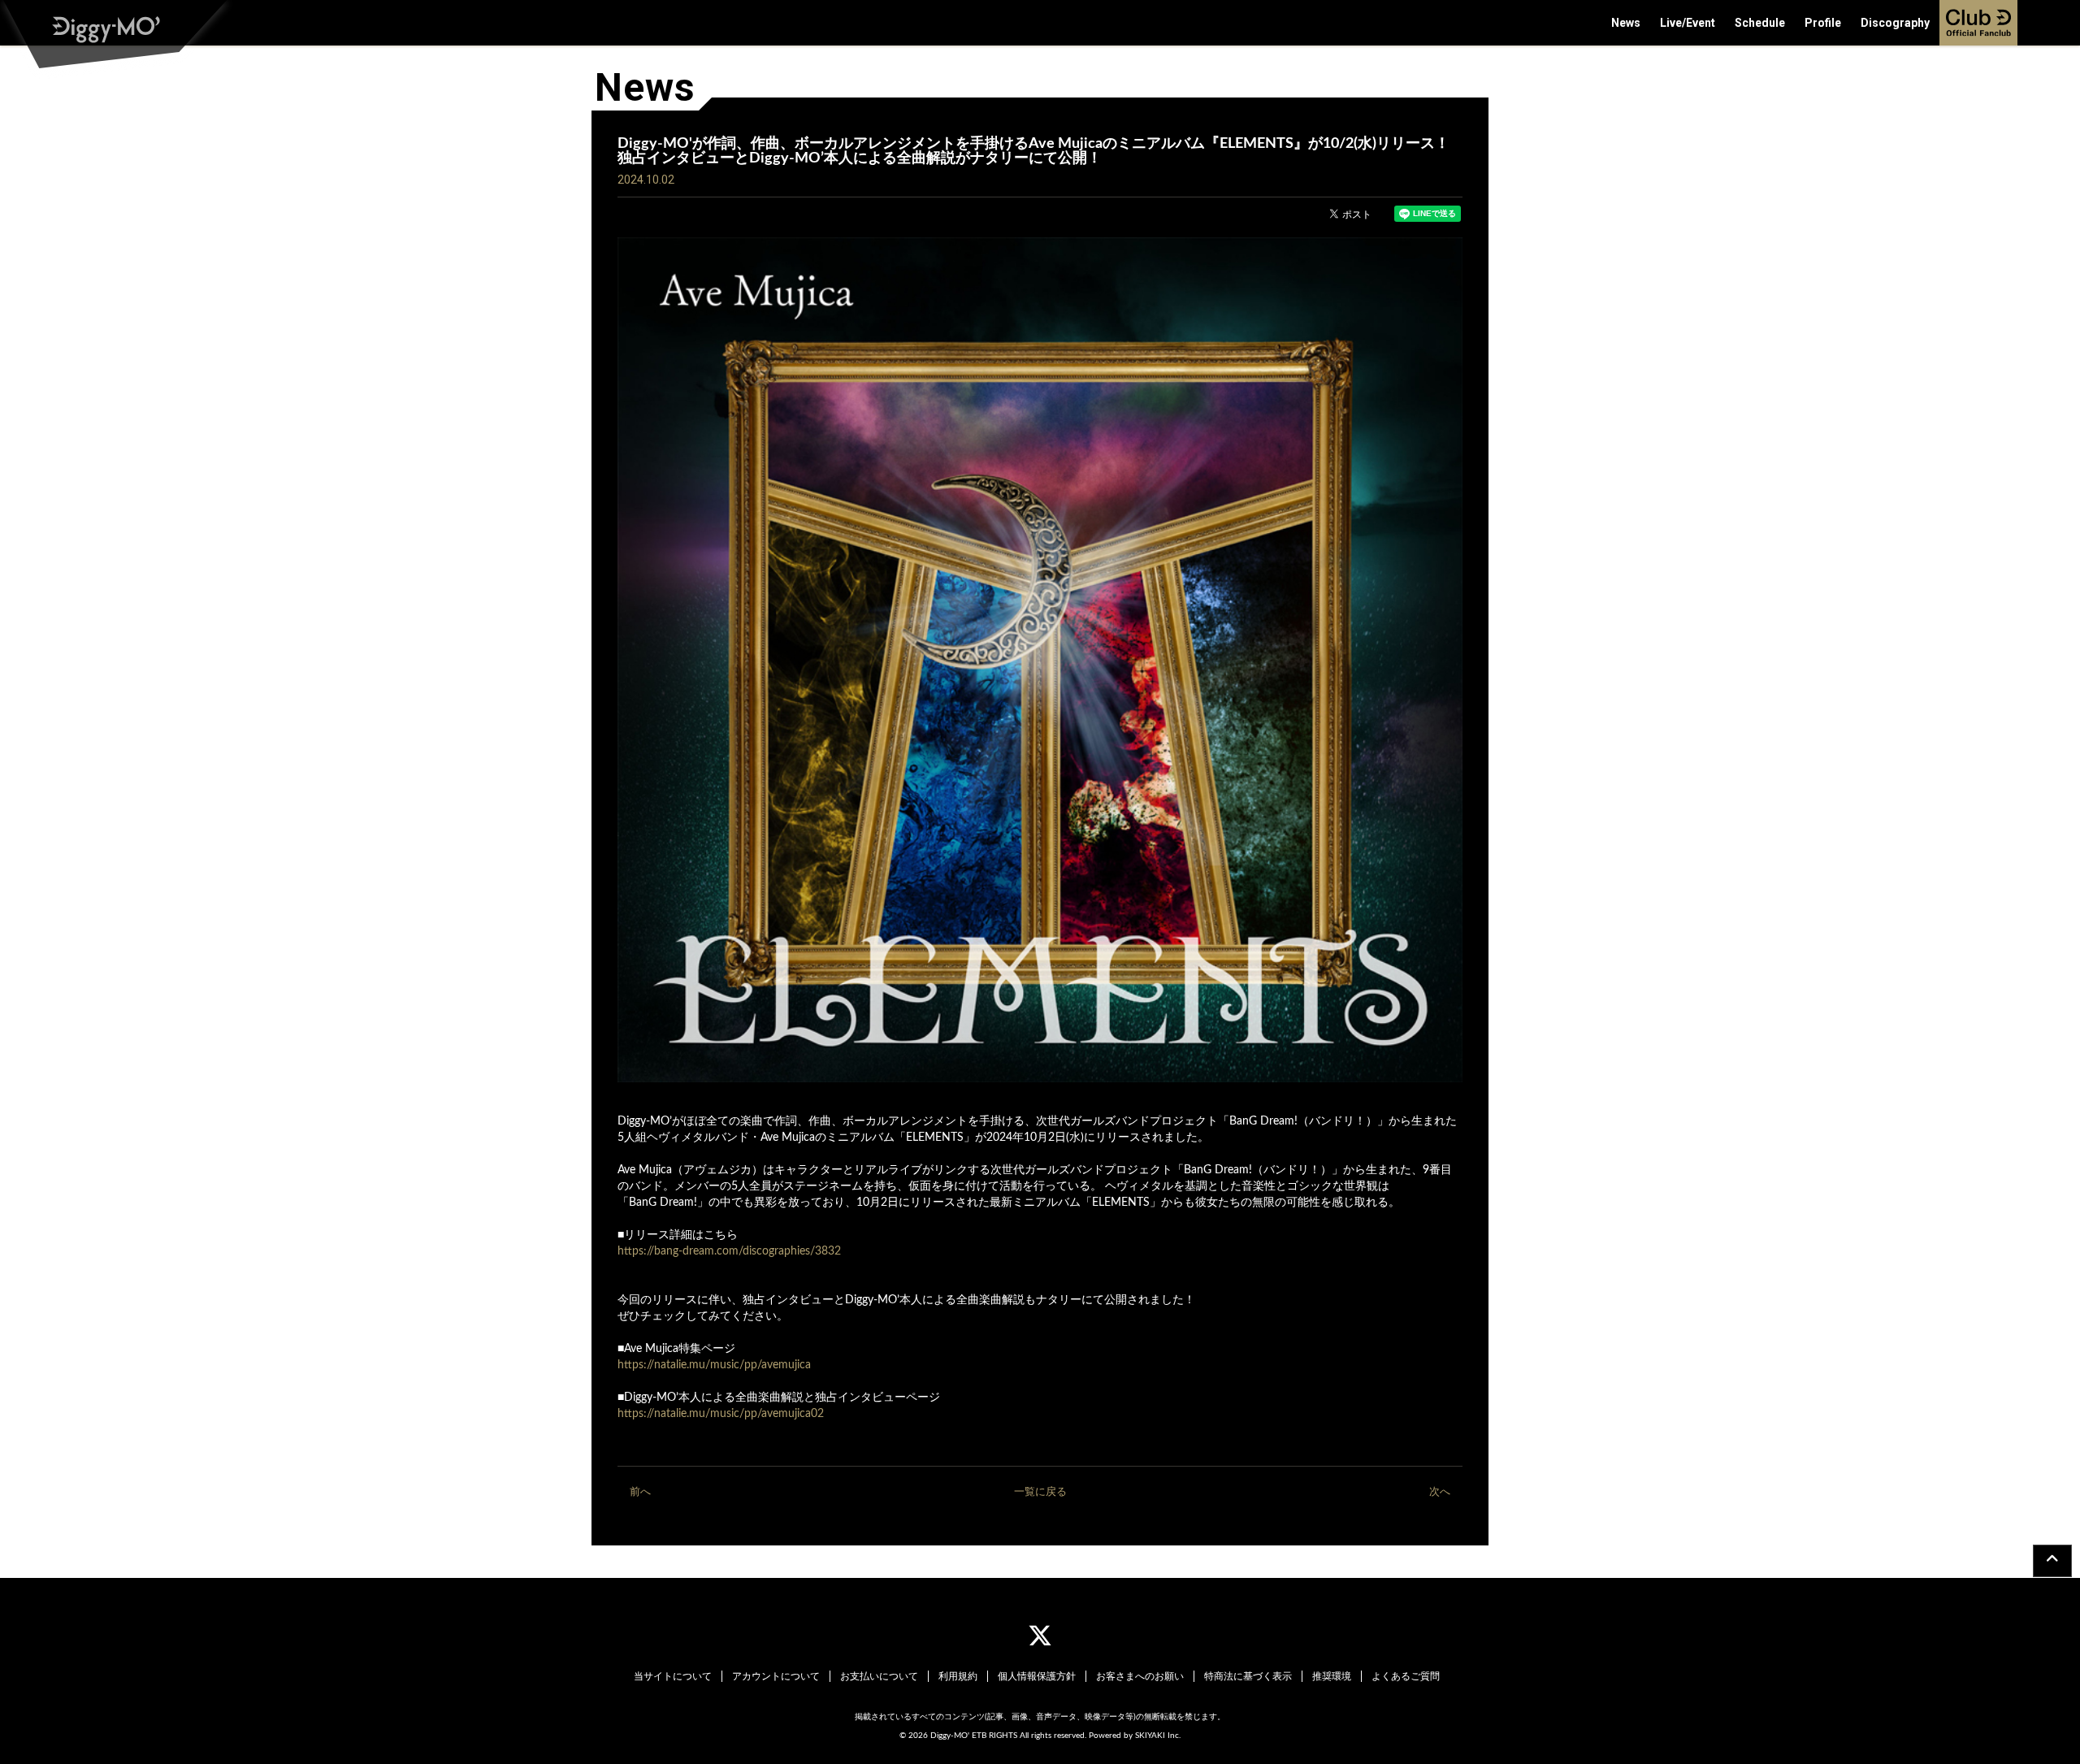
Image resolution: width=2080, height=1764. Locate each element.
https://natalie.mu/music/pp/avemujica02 (721, 1414)
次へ (1440, 1492)
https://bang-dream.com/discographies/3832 (729, 1251)
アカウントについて (776, 1676)
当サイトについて (673, 1676)
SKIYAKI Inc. (1158, 1736)
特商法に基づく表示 (1248, 1676)
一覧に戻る (1040, 1492)
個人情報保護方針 (1037, 1676)
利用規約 (958, 1676)
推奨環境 (1332, 1676)
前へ (640, 1492)
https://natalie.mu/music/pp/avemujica (714, 1365)
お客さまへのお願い (1140, 1676)
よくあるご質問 (1406, 1676)
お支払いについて (879, 1676)
